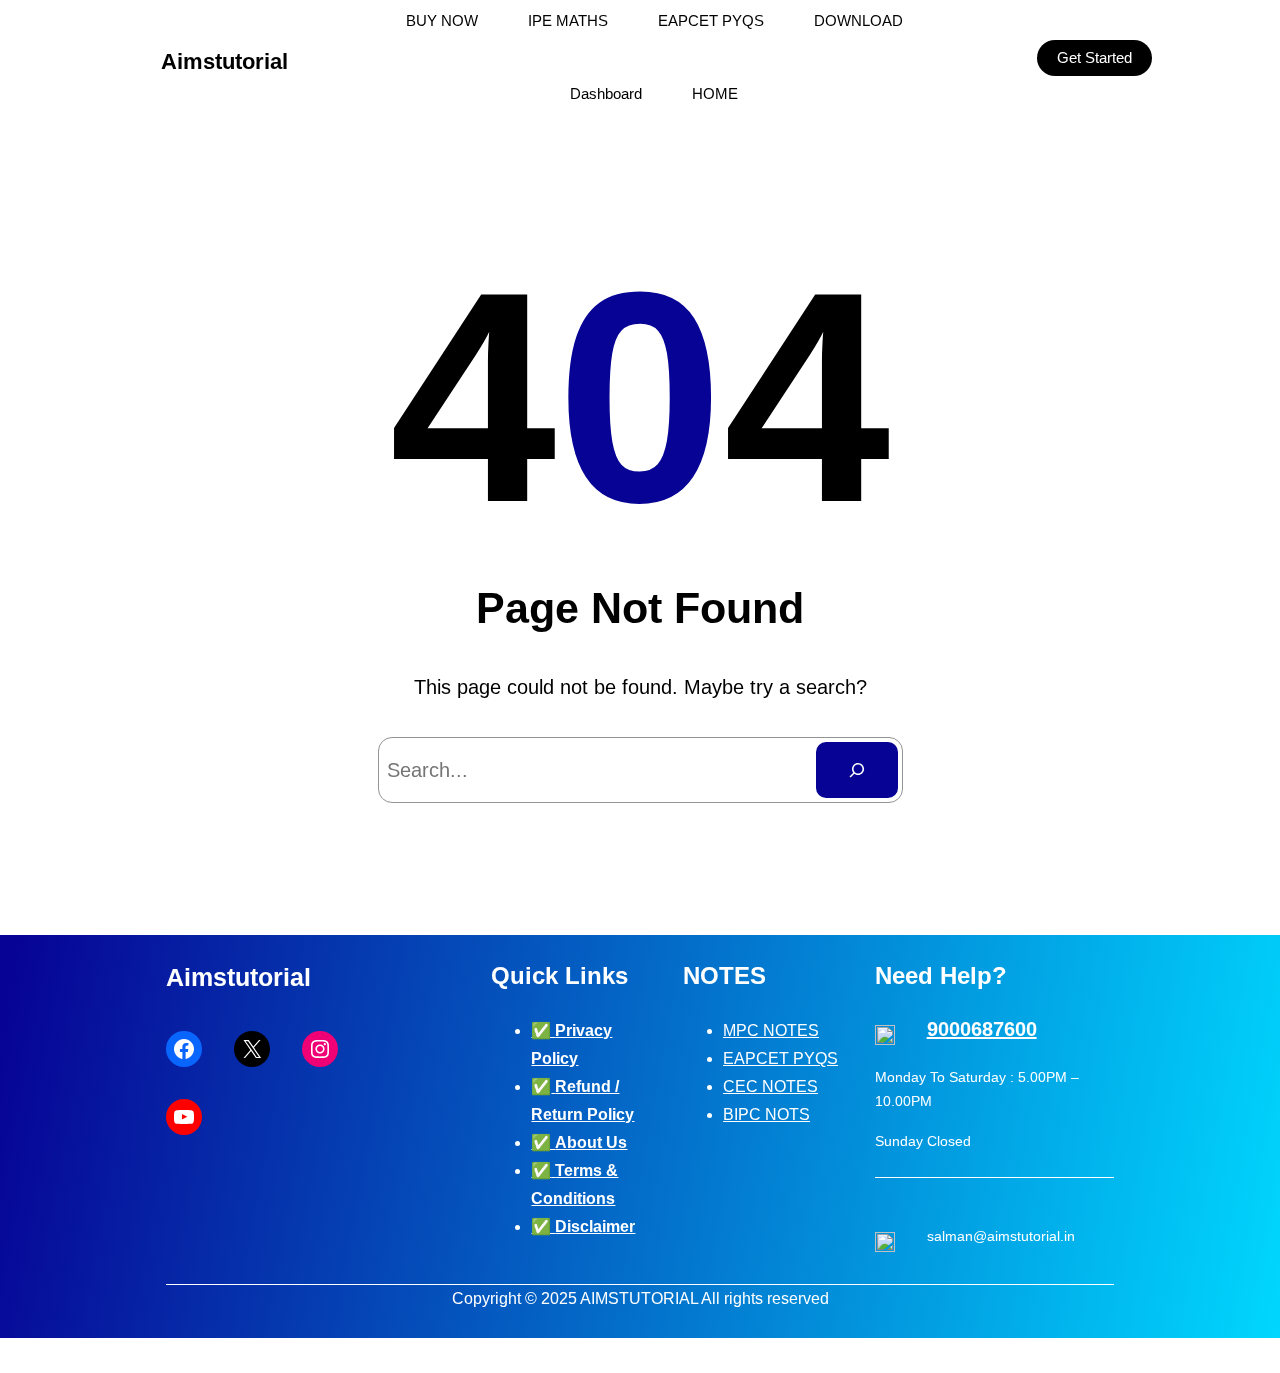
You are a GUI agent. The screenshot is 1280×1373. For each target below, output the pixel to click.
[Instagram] (320, 1049)
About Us (591, 1142)
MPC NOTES (771, 1030)
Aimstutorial (224, 61)
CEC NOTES (770, 1086)
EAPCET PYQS (780, 1058)
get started (1094, 57)
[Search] (857, 770)
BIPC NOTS (766, 1114)
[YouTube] (184, 1117)
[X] (252, 1049)
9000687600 (982, 1029)
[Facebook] (184, 1049)
